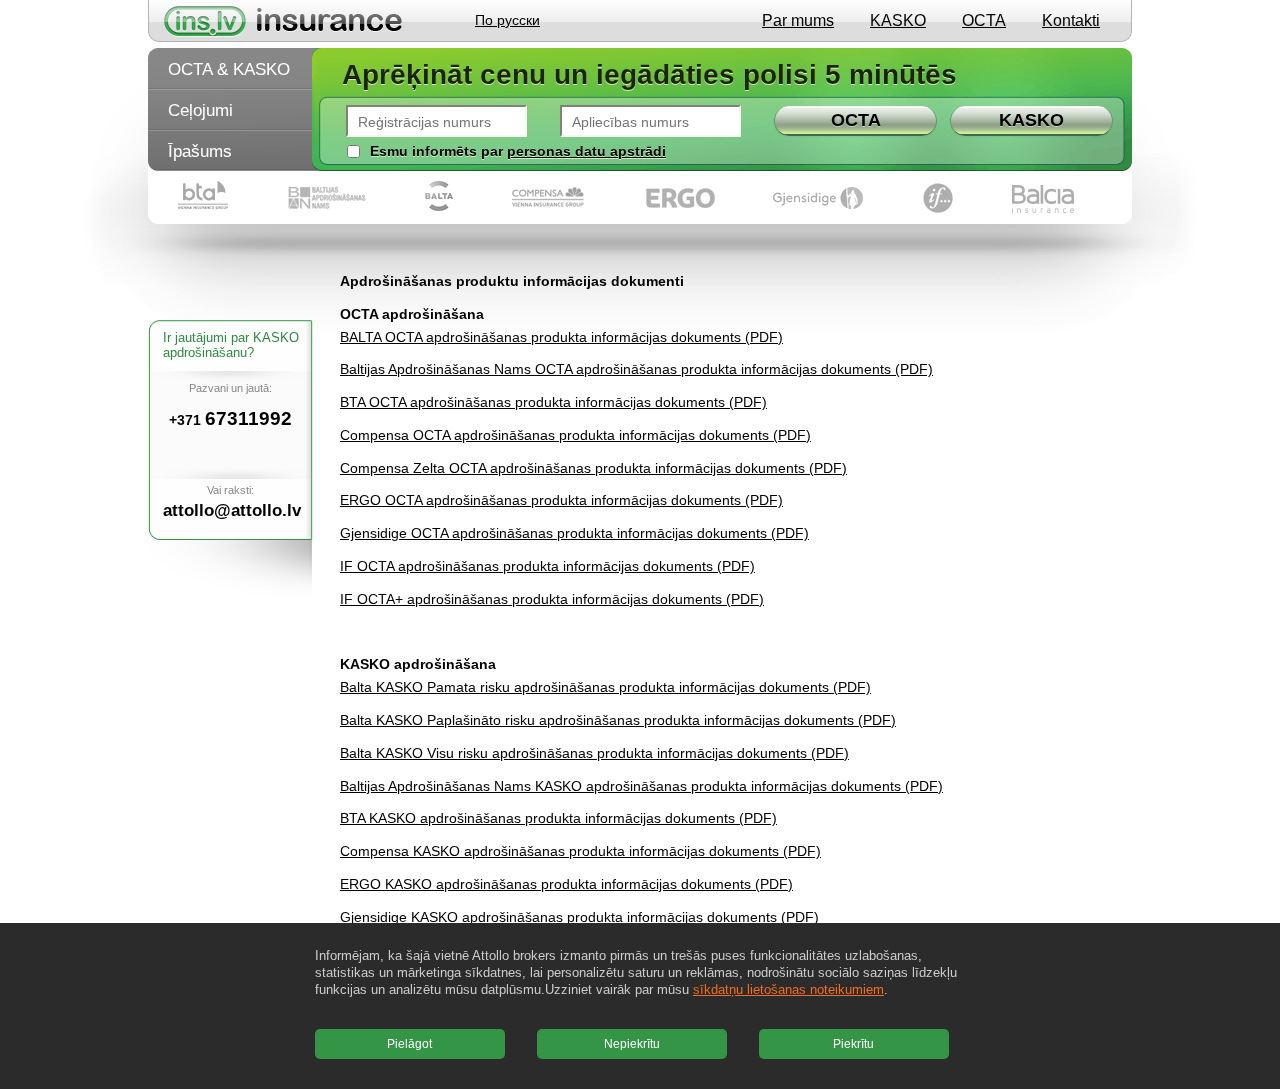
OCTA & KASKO (229, 69)
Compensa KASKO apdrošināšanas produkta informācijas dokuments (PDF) (580, 851)
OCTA (984, 20)
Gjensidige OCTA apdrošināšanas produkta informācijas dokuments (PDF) (574, 533)
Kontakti (1071, 20)
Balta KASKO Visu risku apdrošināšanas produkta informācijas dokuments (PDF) (594, 753)
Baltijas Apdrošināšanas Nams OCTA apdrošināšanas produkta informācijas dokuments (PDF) (636, 369)
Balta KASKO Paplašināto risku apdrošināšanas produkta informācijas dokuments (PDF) (618, 720)
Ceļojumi (200, 110)
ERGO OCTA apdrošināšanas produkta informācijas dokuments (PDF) (561, 500)
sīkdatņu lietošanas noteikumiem (788, 989)
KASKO (898, 20)
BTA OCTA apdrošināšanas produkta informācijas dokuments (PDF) (553, 402)
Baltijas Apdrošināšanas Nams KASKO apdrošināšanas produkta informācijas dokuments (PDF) (641, 786)
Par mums (798, 20)
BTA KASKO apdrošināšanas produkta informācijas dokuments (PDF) (558, 818)
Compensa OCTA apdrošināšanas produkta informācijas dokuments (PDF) (575, 435)
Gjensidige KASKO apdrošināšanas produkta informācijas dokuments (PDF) (579, 917)
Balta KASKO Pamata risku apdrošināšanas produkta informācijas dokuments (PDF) (605, 687)
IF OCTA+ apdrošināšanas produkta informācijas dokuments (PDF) (552, 599)
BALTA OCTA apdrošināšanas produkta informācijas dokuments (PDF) (561, 337)
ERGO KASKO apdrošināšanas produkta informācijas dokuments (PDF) (566, 884)
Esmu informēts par (436, 151)
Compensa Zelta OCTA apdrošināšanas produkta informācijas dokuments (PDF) (593, 468)
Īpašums (200, 151)
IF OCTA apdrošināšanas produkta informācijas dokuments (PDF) (547, 566)
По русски (507, 20)
